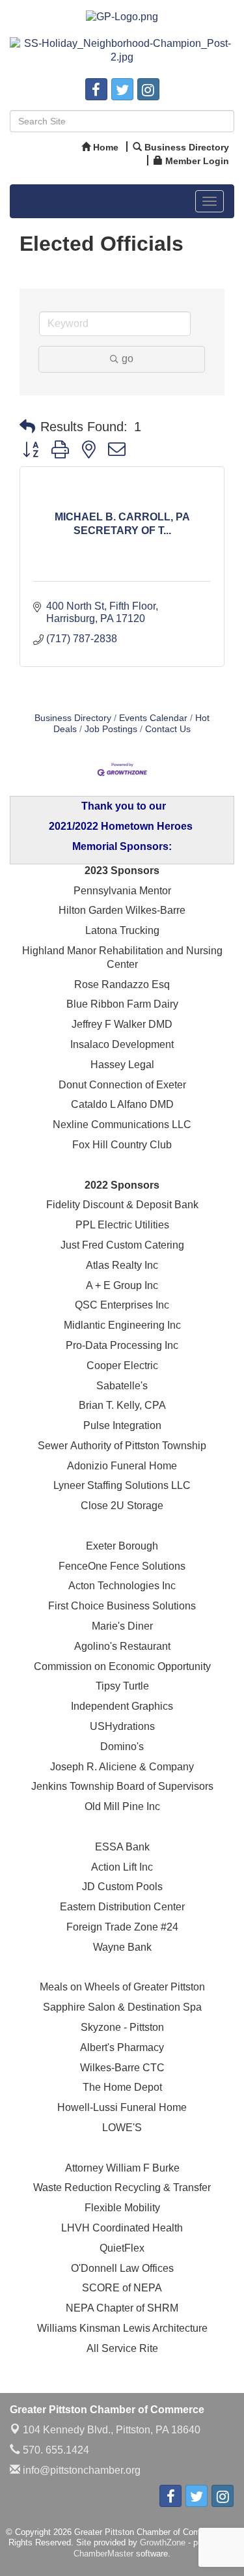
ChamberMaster (103, 2554)
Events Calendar (153, 718)
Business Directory (73, 718)
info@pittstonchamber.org (80, 2470)
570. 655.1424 (55, 2450)
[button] (27, 427)
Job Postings (111, 729)
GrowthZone (163, 2542)
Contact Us (168, 729)
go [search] (128, 359)
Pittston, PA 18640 (112, 2430)
